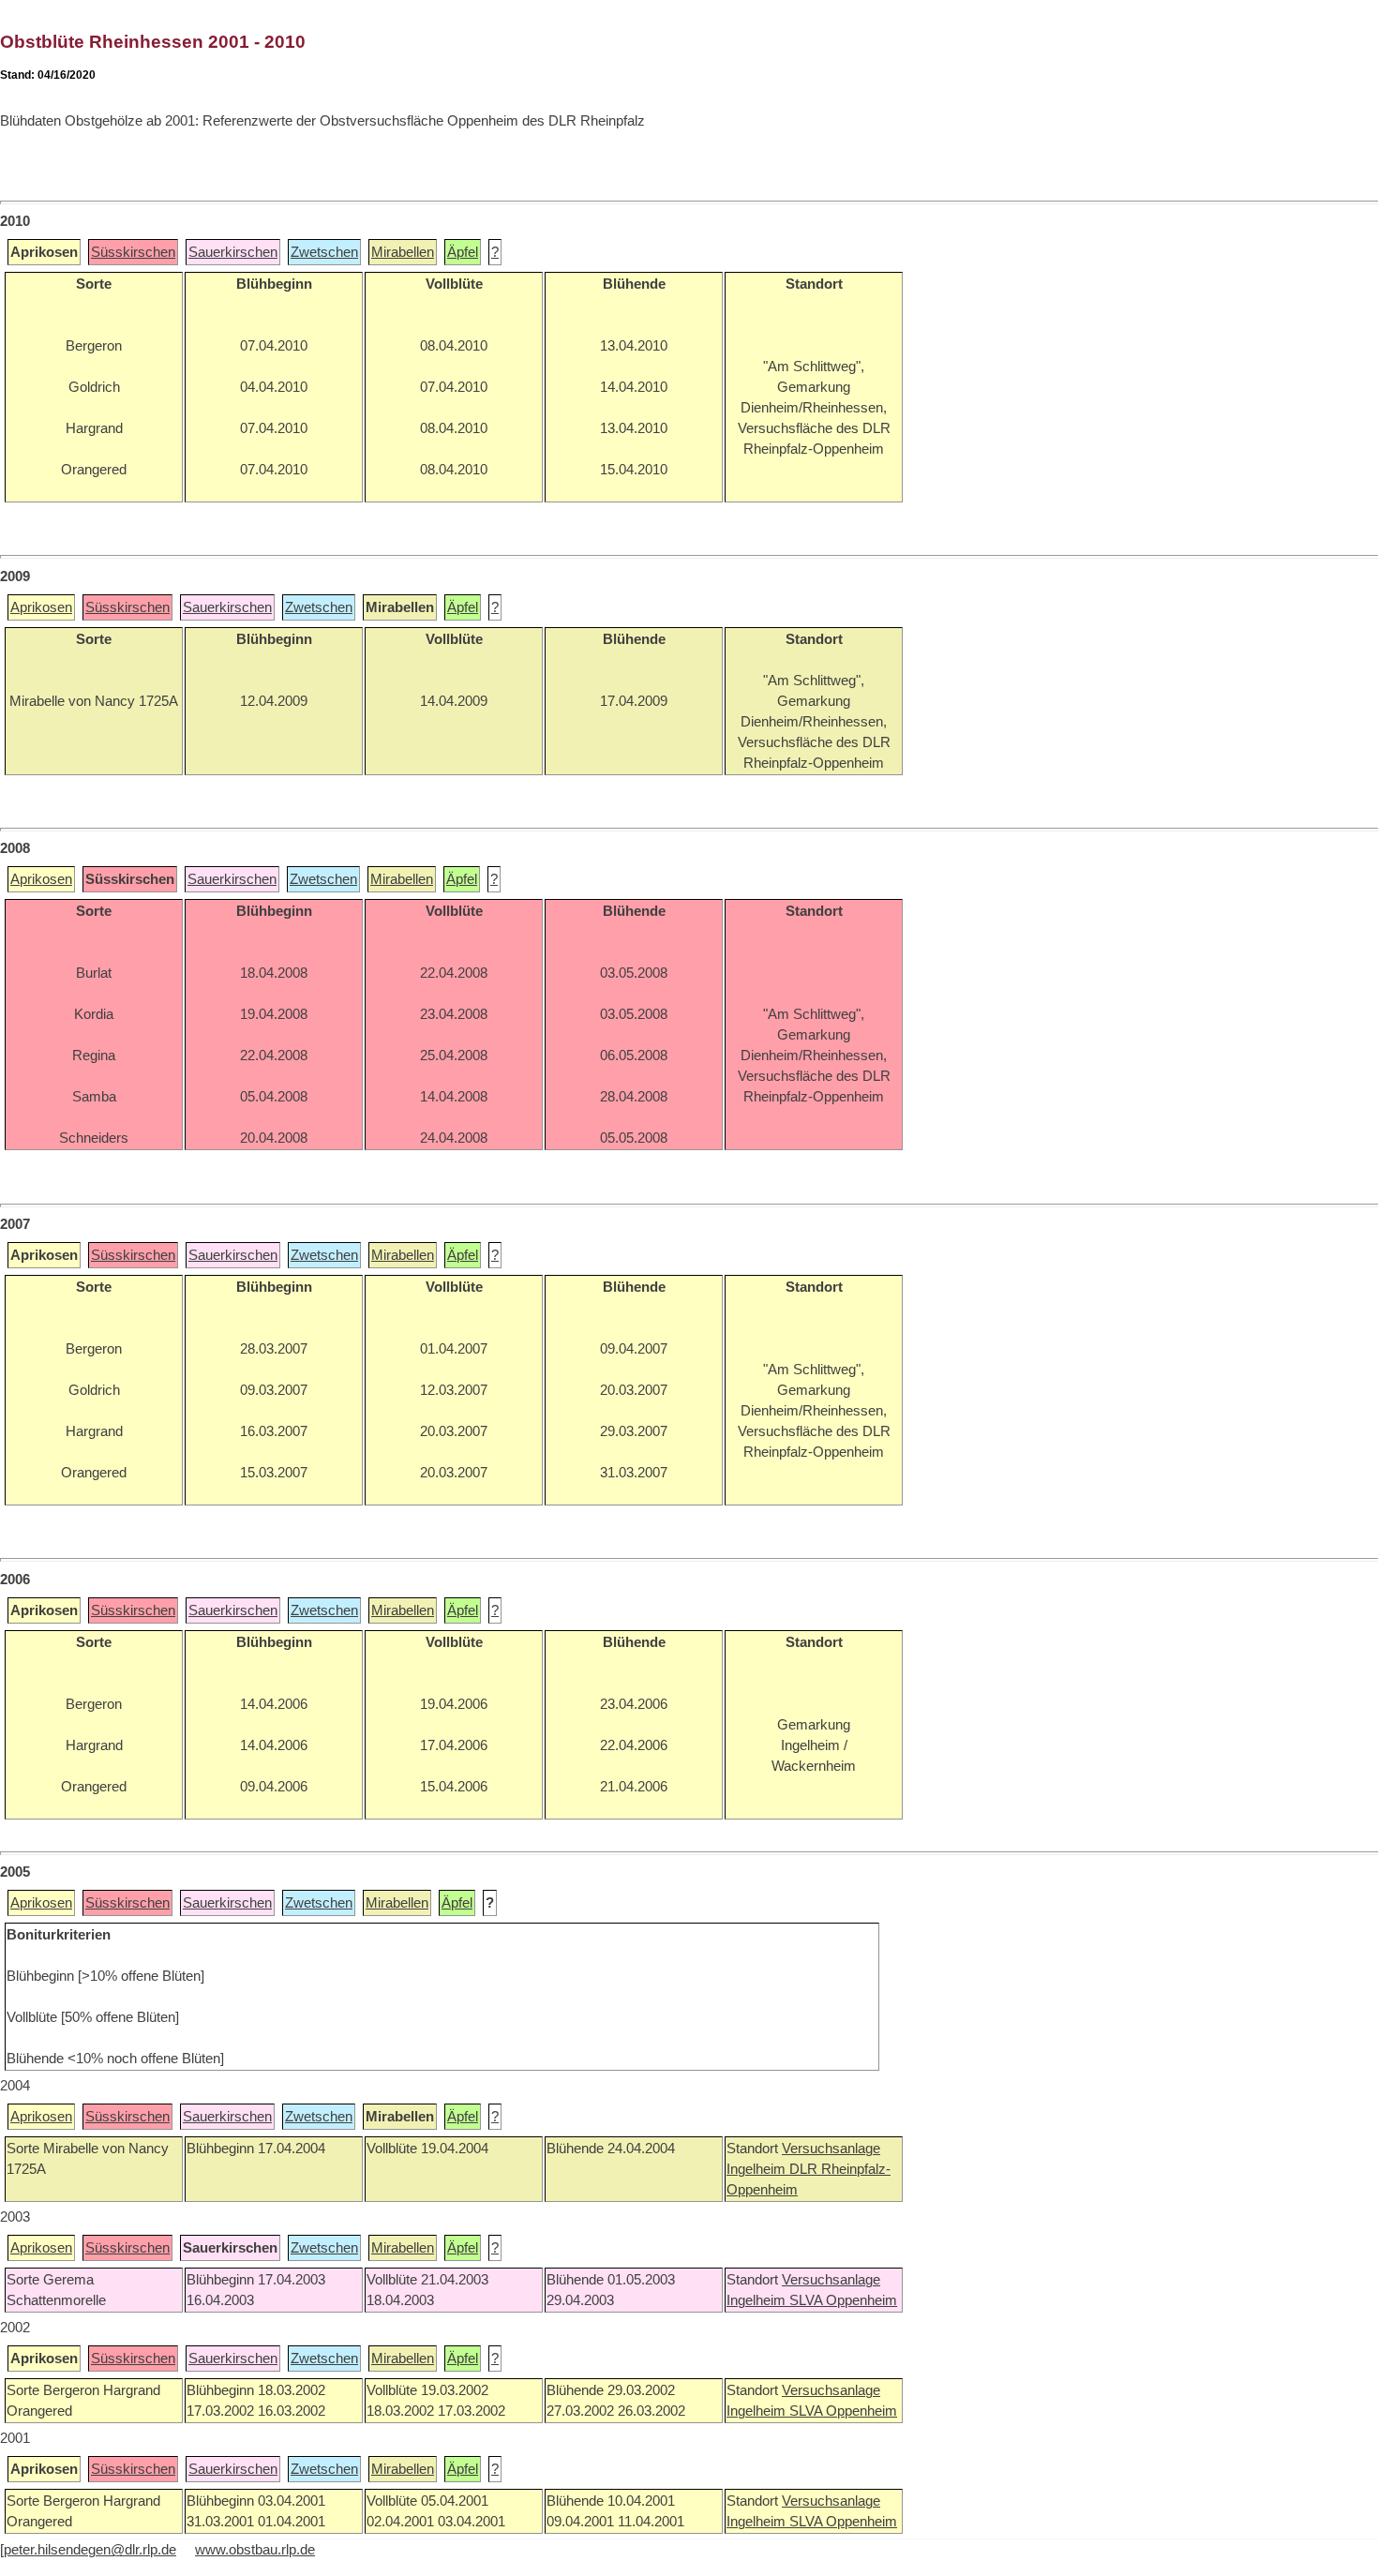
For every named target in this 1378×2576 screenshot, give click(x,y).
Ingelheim (758, 2169)
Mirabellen (403, 252)
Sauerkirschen (233, 252)
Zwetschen (324, 252)
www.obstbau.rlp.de (255, 2550)
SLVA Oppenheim (843, 2300)
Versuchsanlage (831, 2149)
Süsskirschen (133, 252)
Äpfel (463, 252)
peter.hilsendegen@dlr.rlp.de (90, 2550)
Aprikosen (41, 607)
